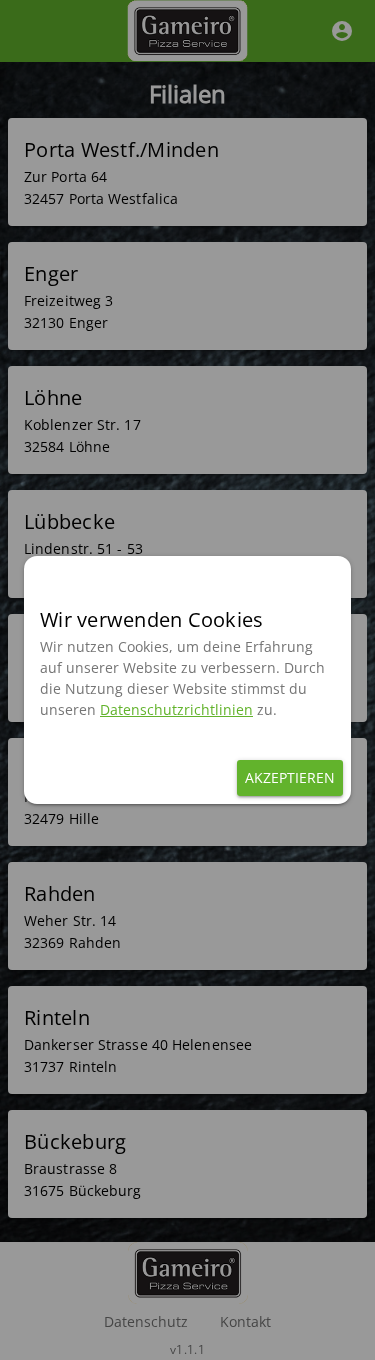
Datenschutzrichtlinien (176, 709)
